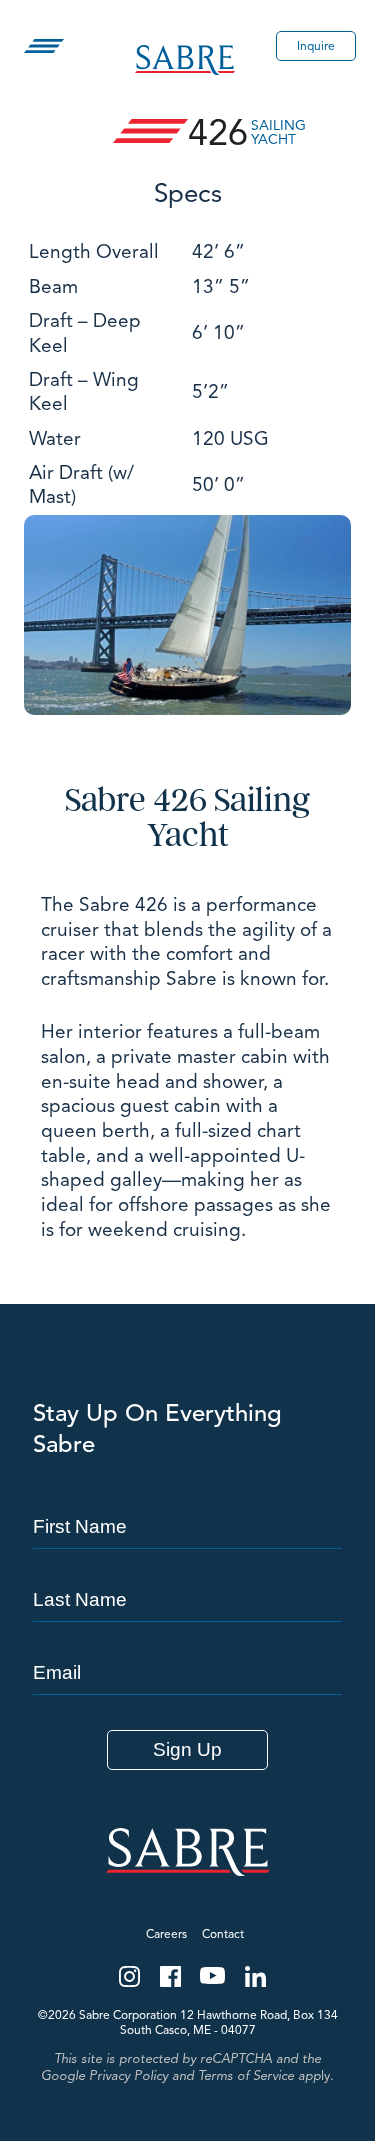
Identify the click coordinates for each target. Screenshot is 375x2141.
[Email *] (187, 1637)
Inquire (316, 45)
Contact (223, 1933)
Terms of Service (246, 2076)
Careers (166, 1933)
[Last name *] (187, 1564)
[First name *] (187, 1491)
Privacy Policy (128, 2076)
